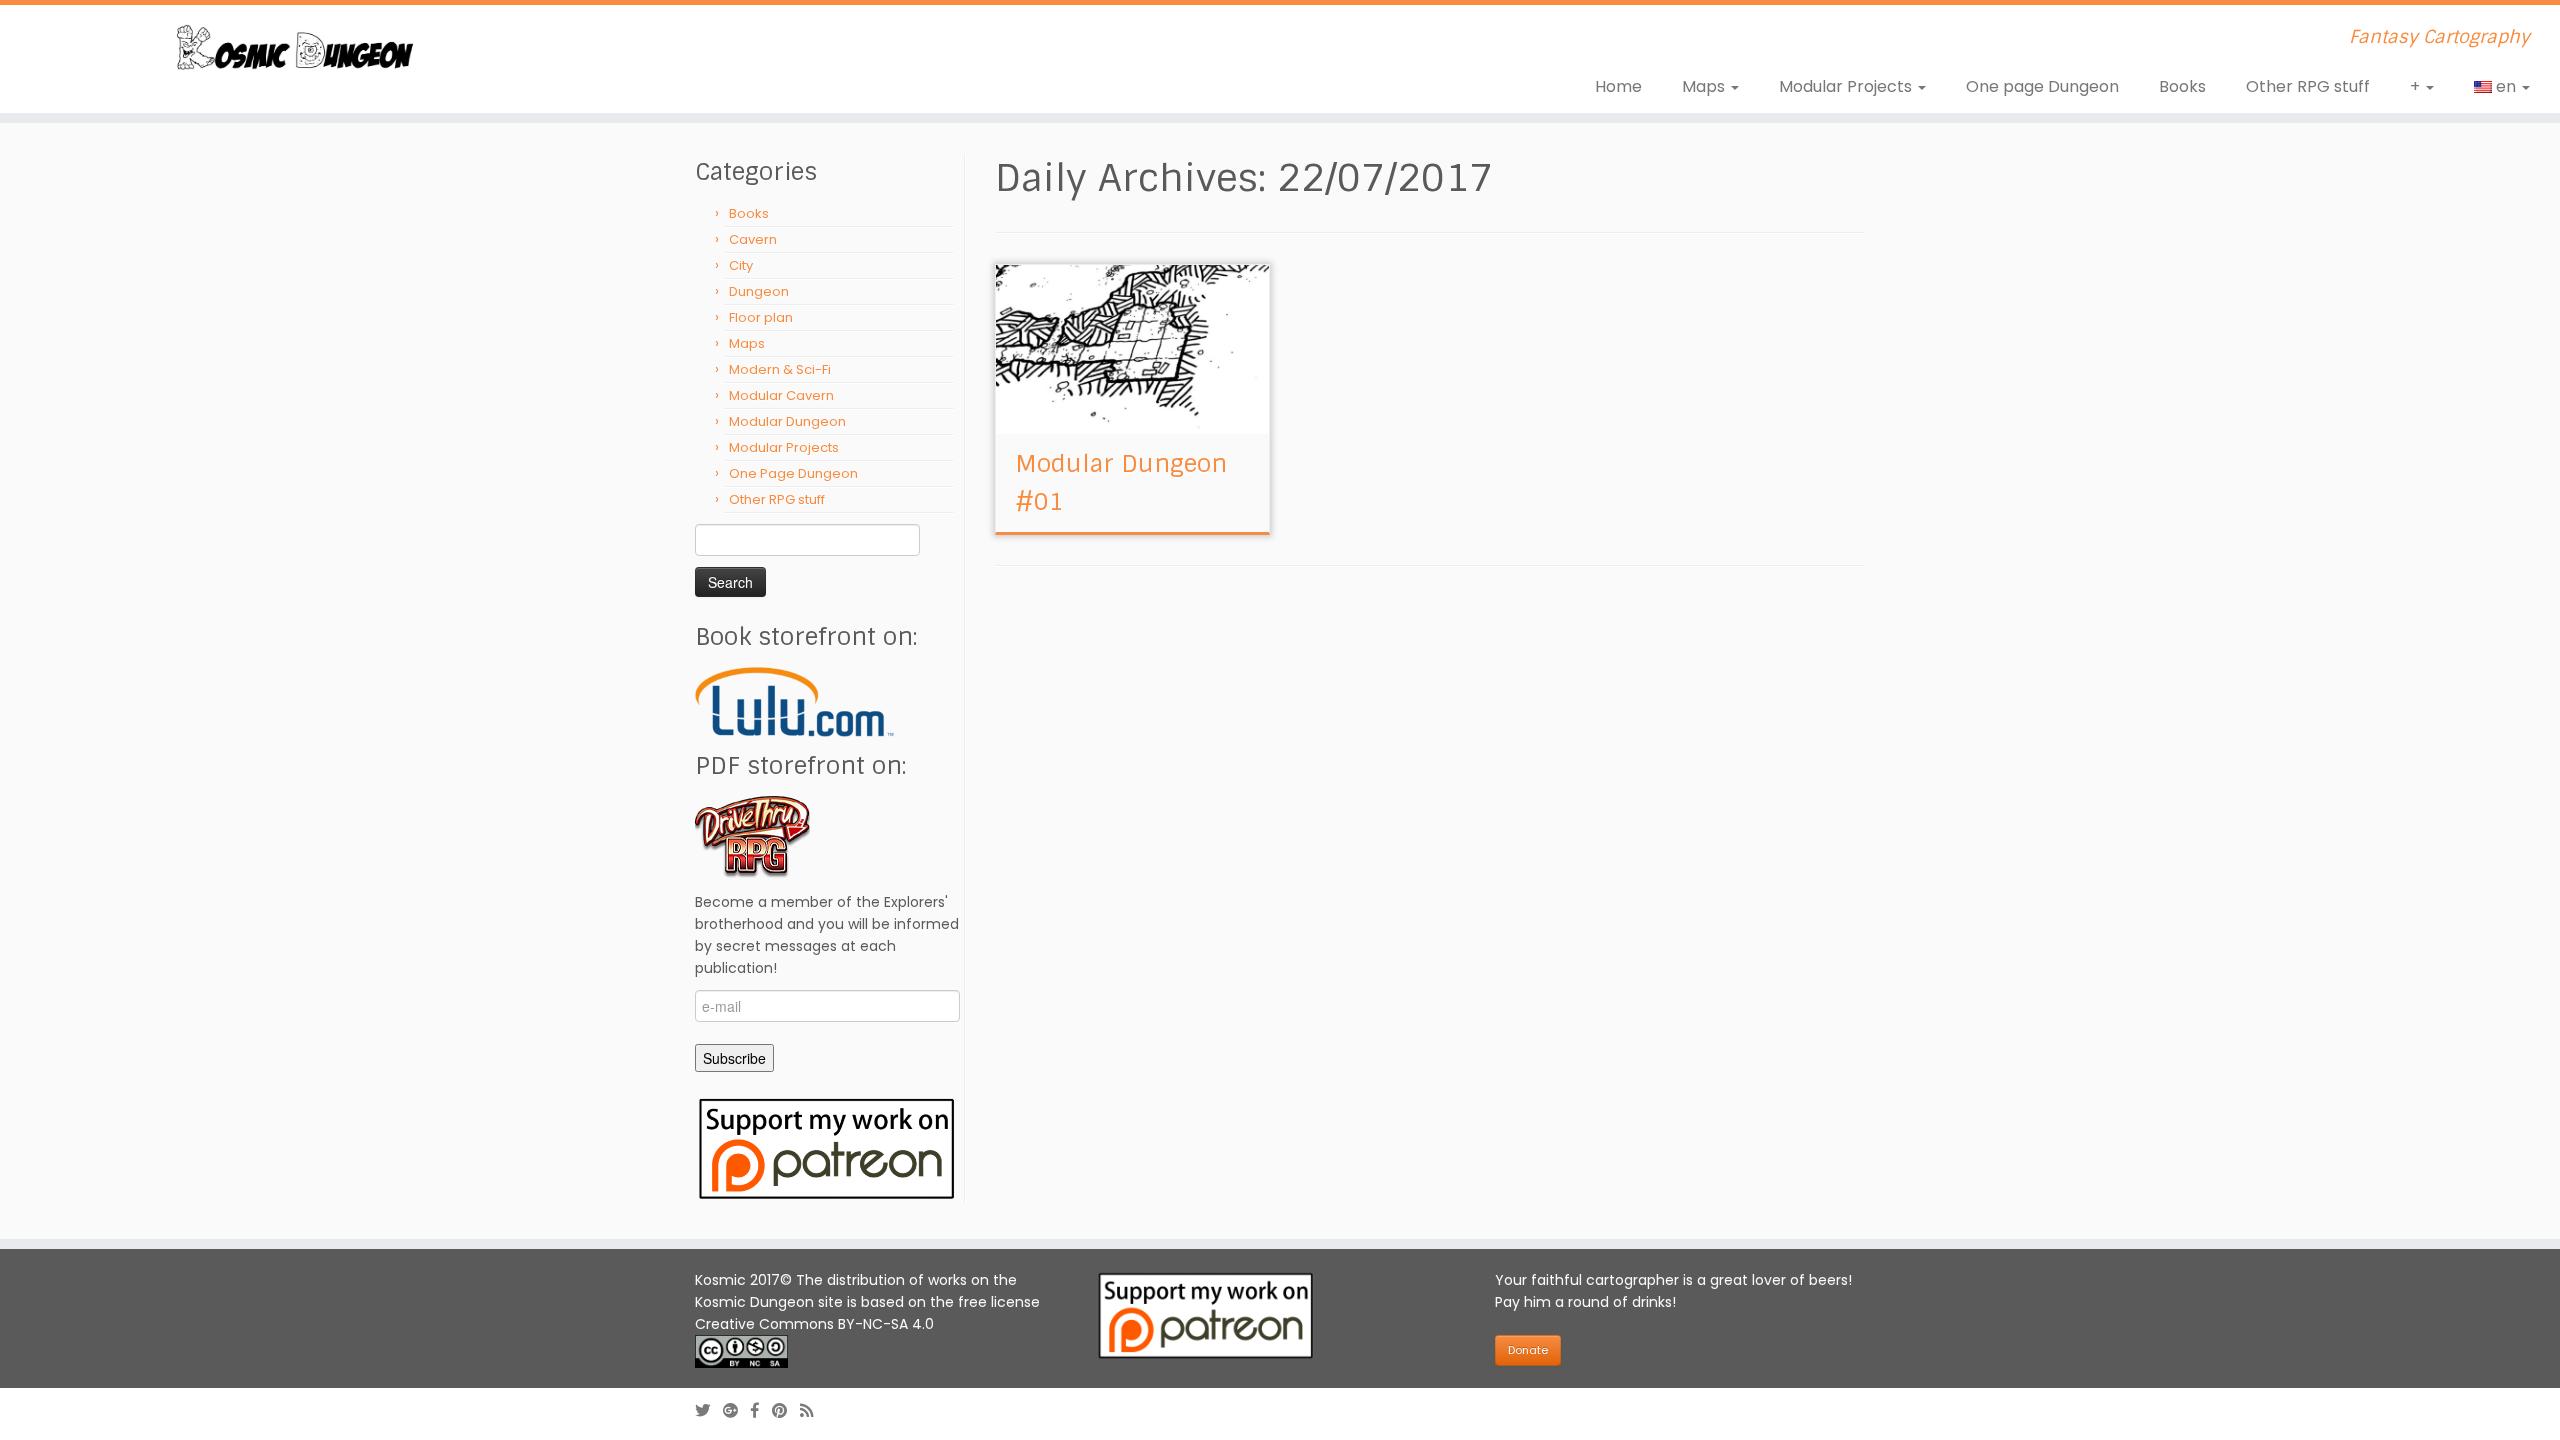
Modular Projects (1847, 86)
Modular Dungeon (787, 421)
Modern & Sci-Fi (780, 369)
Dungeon (759, 291)
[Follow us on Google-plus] (737, 1410)
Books (2182, 86)
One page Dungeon (2042, 86)
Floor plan (761, 317)
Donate (1528, 1350)
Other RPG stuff (2308, 86)
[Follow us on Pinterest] (786, 1410)
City (741, 265)
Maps (1705, 86)
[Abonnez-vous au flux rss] (813, 1410)
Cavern (753, 239)
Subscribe (734, 1058)
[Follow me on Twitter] (709, 1410)
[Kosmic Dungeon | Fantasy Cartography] (295, 50)
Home (1618, 86)
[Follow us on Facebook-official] (761, 1410)
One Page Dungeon (793, 473)
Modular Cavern (781, 395)
